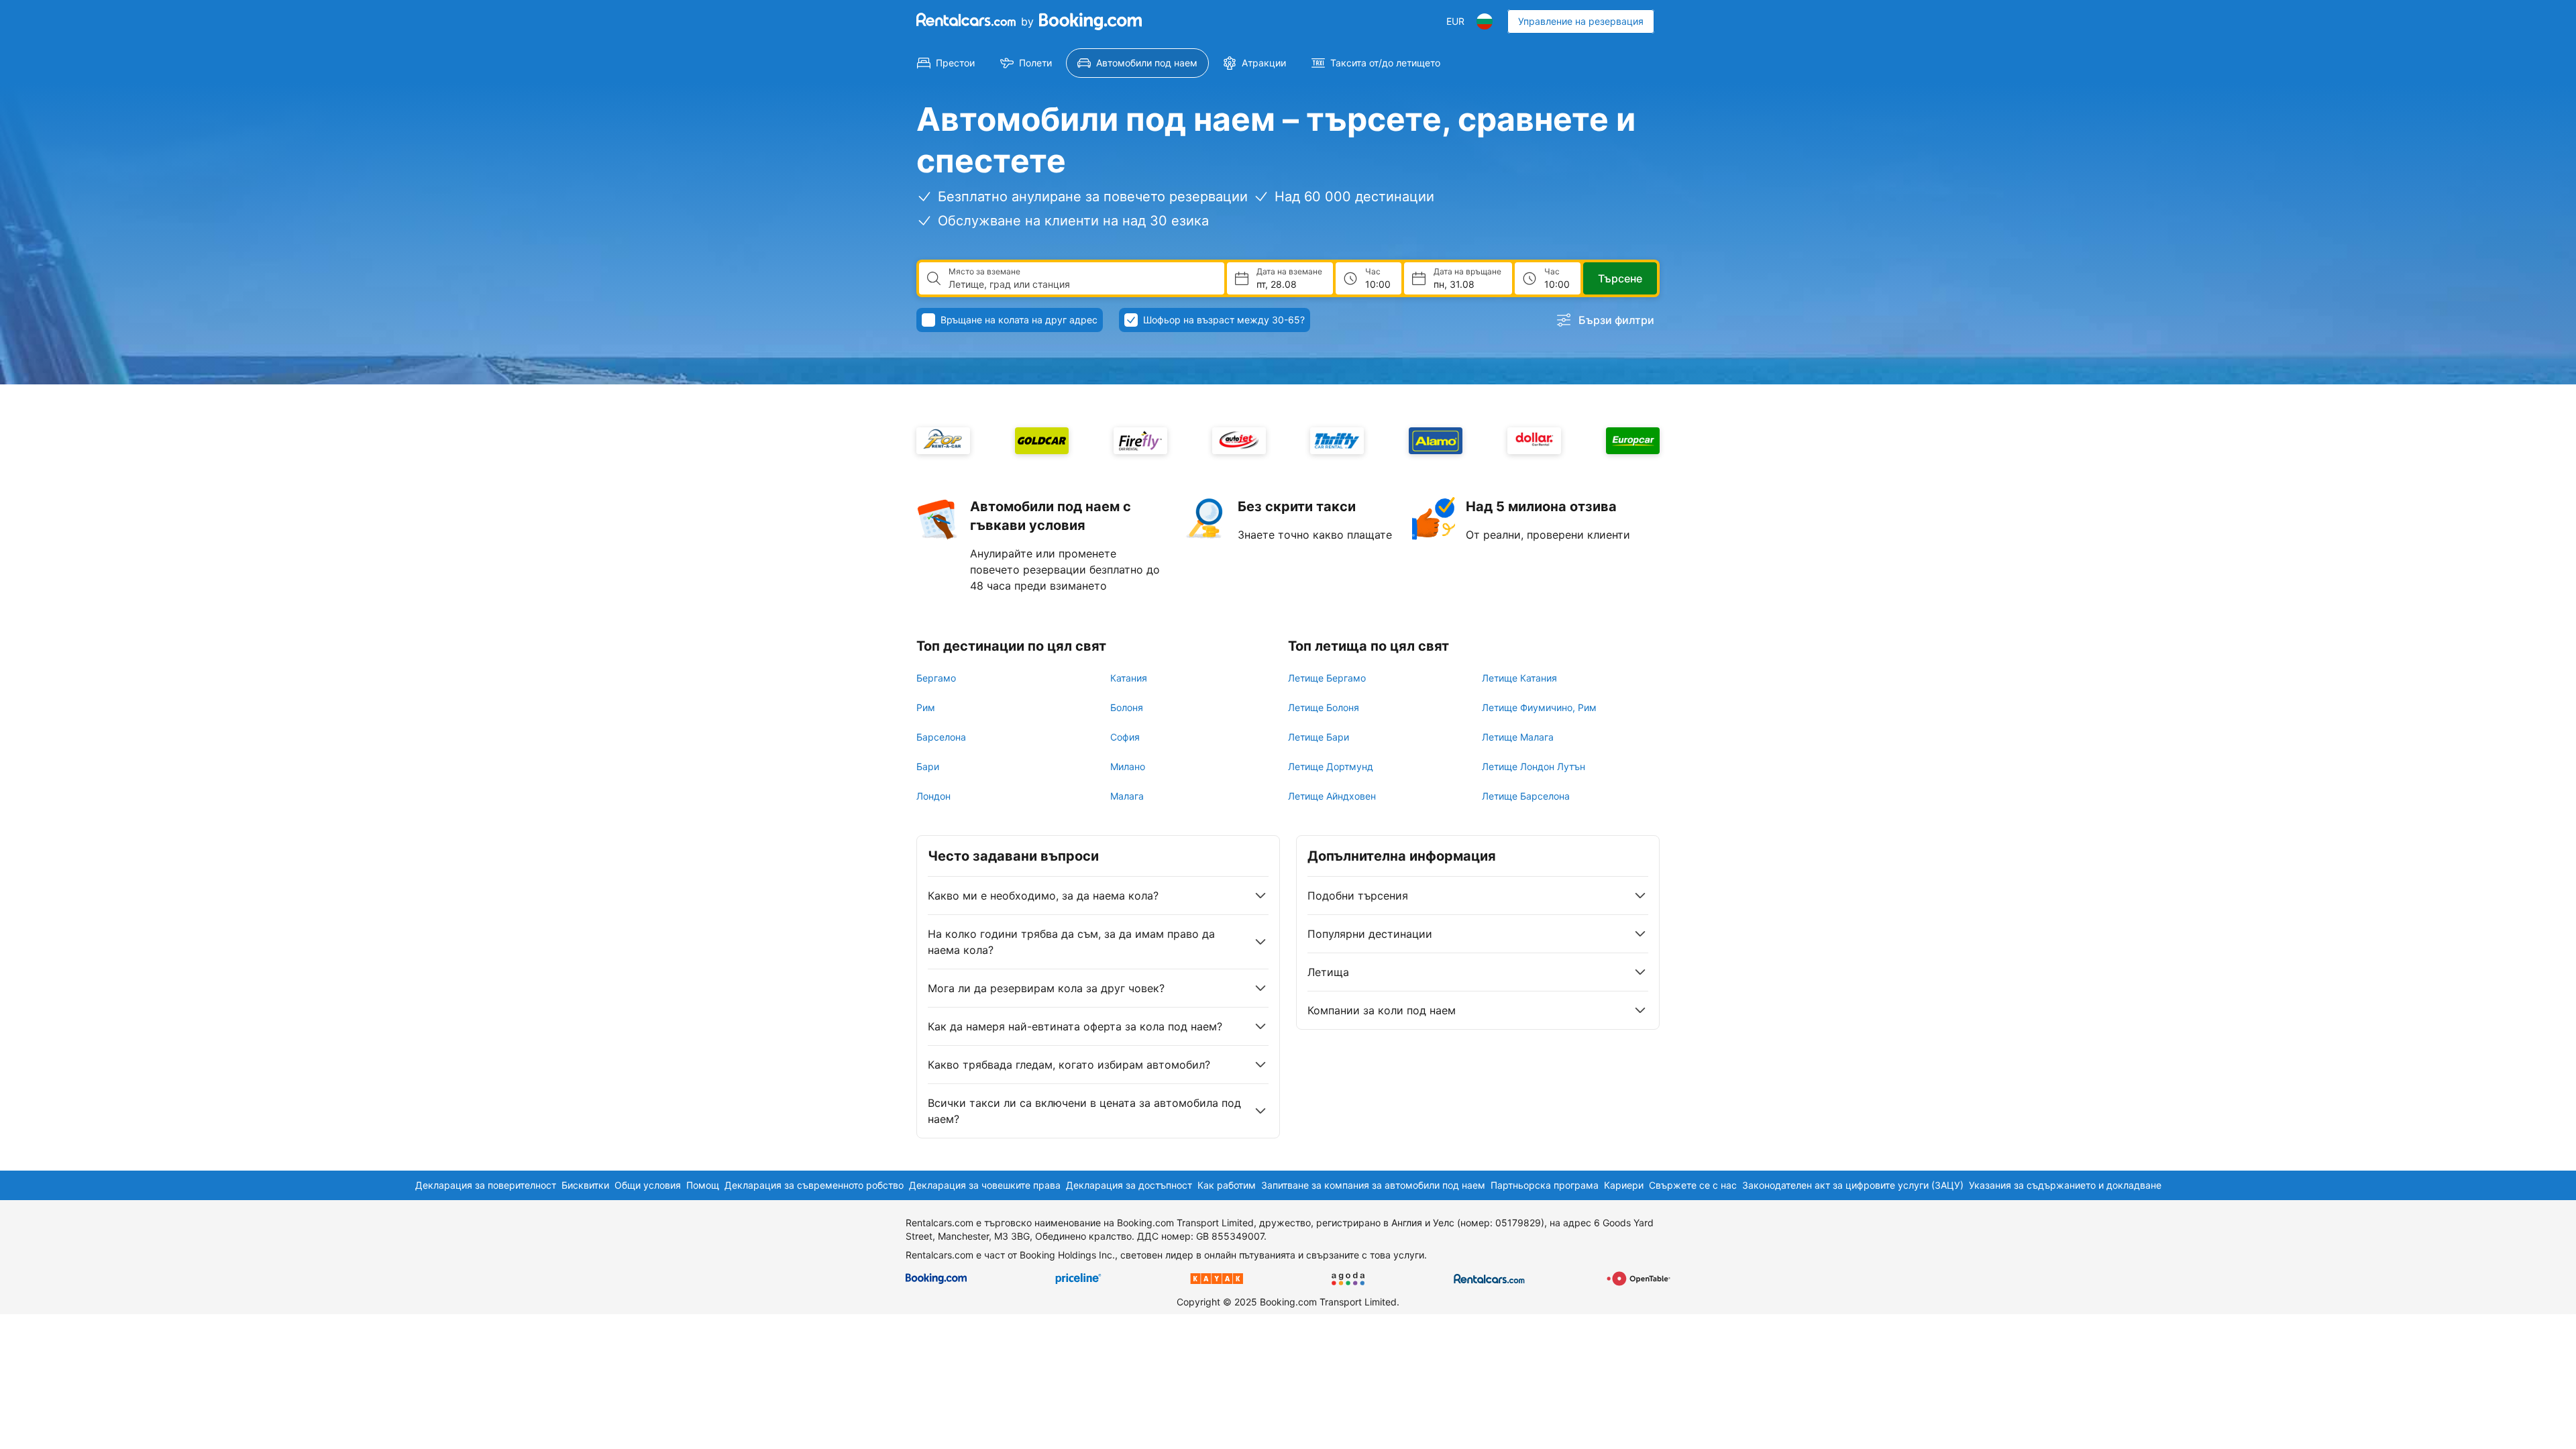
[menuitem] (946, 63)
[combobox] (1081, 284)
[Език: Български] (1485, 21)
